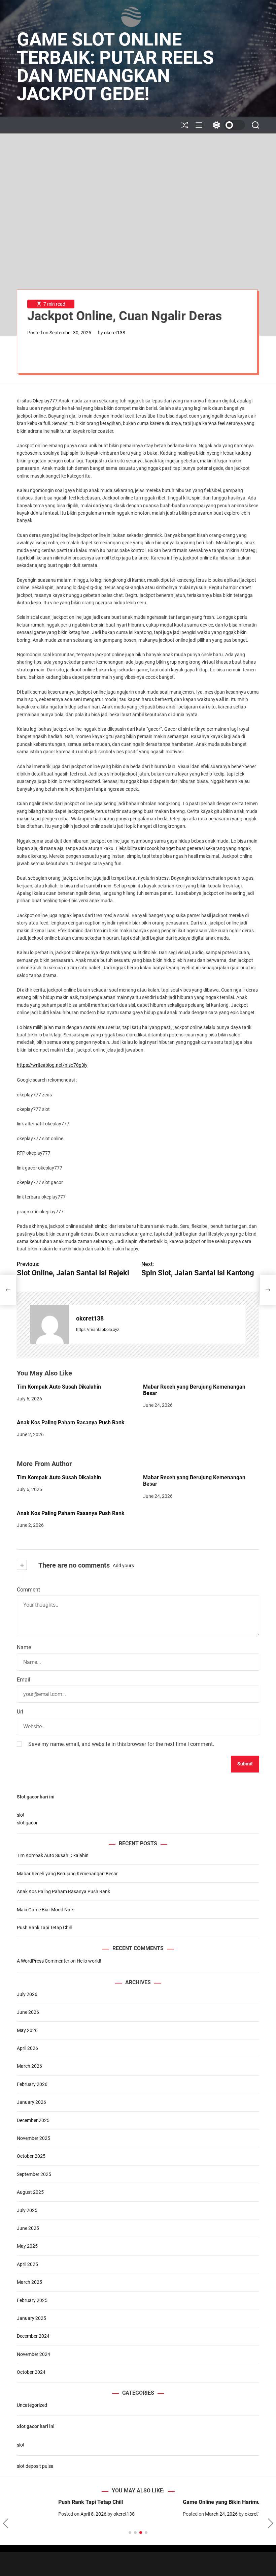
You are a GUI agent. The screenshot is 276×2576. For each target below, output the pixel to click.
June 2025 (28, 2228)
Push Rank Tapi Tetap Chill (44, 1928)
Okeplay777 (45, 401)
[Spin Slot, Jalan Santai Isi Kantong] (268, 1290)
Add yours (123, 1566)
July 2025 (27, 2210)
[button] (6, 2523)
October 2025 (31, 2156)
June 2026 (28, 2012)
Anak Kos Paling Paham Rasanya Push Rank (71, 1422)
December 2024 (33, 2336)
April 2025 (27, 2264)
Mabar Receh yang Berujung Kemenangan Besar (67, 1874)
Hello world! (89, 1961)
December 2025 (33, 2120)
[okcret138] (50, 1325)
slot (21, 1815)
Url (20, 1712)
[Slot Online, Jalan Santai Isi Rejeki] (8, 1290)
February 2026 (32, 2084)
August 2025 (30, 2192)
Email (24, 1680)
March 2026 (29, 2066)
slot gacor (27, 1823)
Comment (28, 1590)
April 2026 (27, 2048)
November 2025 (33, 2138)
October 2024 (31, 2372)
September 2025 (34, 2174)
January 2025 (31, 2318)
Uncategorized (32, 2405)
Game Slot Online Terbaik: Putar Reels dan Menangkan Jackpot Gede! (115, 67)
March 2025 (29, 2282)
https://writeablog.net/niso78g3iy (52, 1065)
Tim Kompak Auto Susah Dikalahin (59, 1387)
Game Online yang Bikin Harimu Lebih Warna (196, 2502)
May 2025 (27, 2246)
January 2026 (31, 2102)
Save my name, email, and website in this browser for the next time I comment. (121, 1744)
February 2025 (32, 2300)
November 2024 (33, 2354)
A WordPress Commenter (43, 1961)
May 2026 (27, 2030)
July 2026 (27, 1994)
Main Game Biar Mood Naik (45, 1910)
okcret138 (115, 333)
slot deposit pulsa (35, 2466)
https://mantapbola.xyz (98, 1330)
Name (24, 1647)
